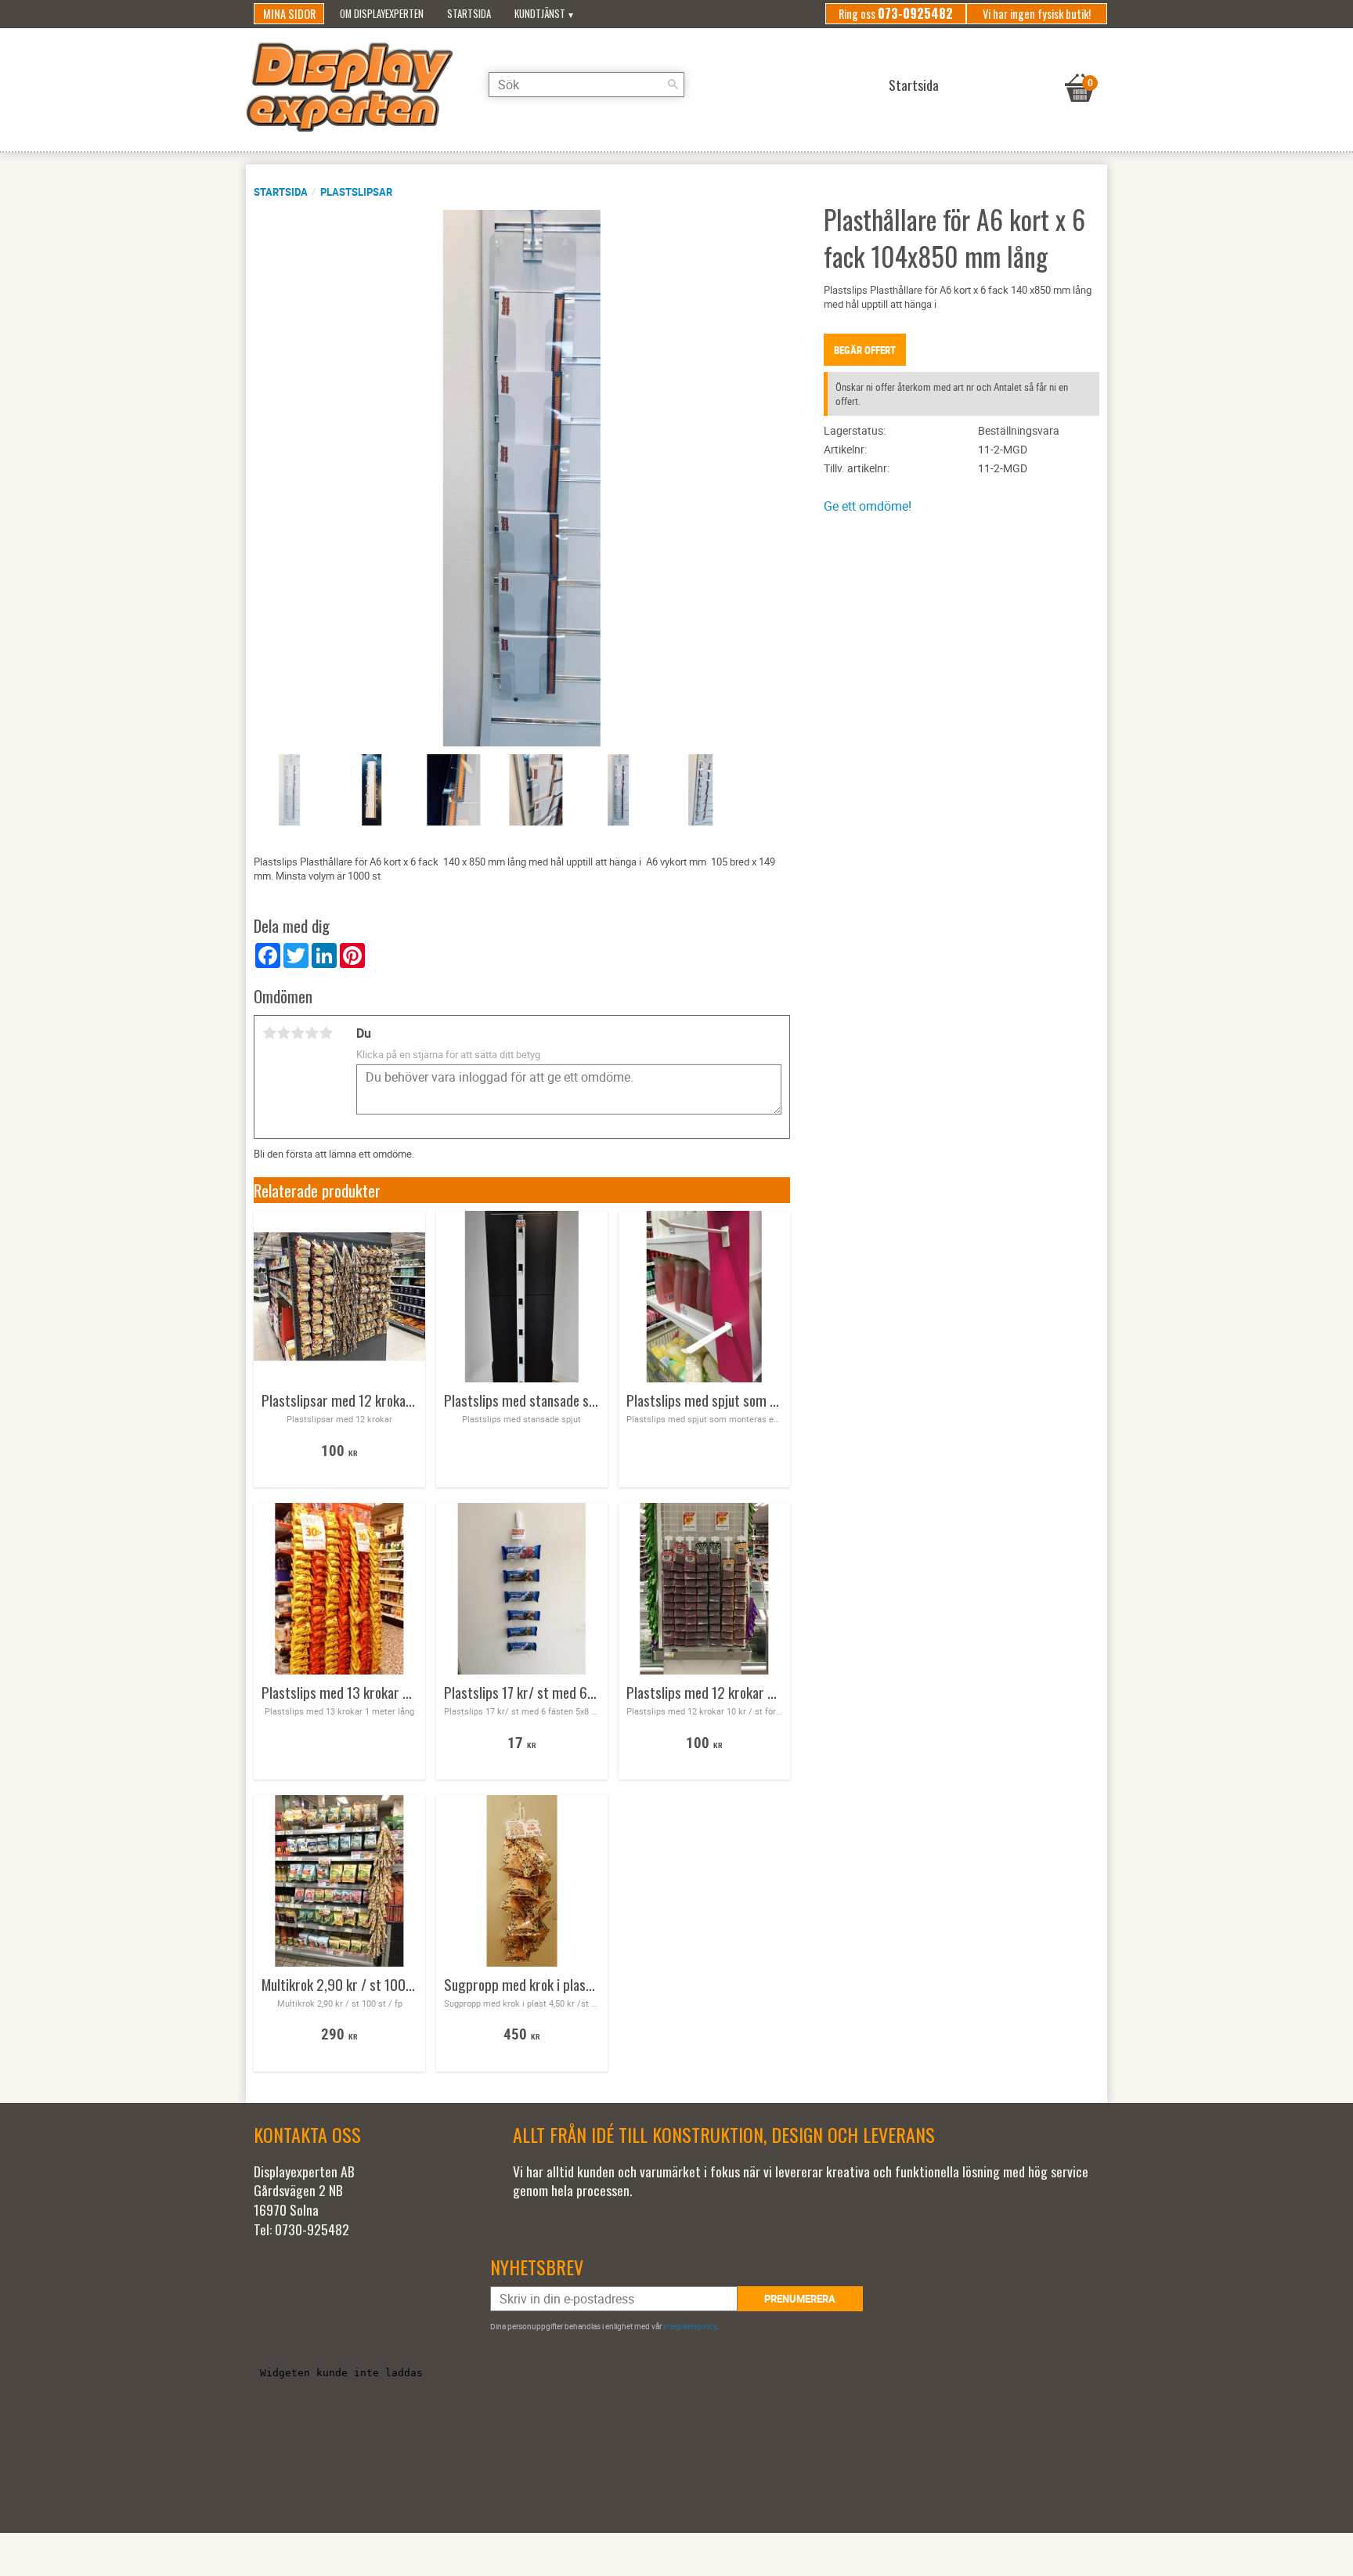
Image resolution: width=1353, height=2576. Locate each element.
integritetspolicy (690, 2326)
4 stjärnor (312, 1033)
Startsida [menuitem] (469, 14)
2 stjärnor (283, 1033)
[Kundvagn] (1080, 68)
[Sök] (673, 85)
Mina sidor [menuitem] (289, 14)
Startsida (281, 192)
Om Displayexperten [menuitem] (382, 14)
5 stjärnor (326, 1033)
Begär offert (865, 350)
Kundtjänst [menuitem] (540, 14)
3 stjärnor (298, 1033)
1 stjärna (269, 1033)
